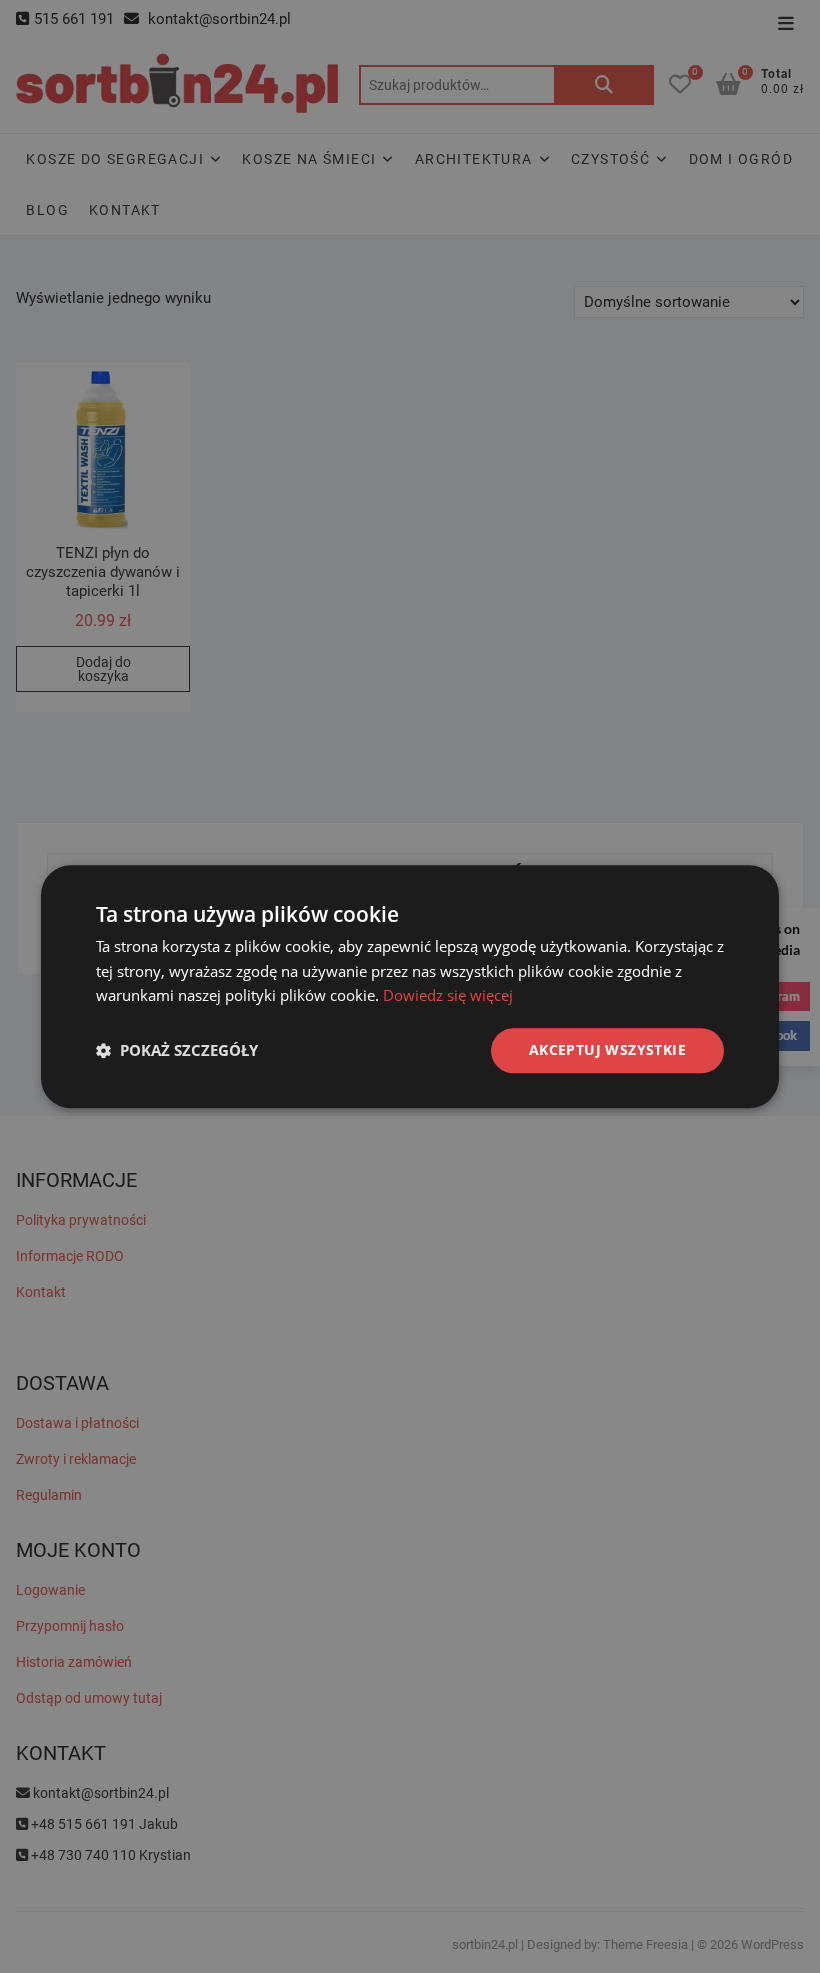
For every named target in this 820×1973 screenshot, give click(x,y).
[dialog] (410, 986)
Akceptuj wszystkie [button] (607, 1049)
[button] (177, 1051)
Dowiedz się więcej (448, 996)
